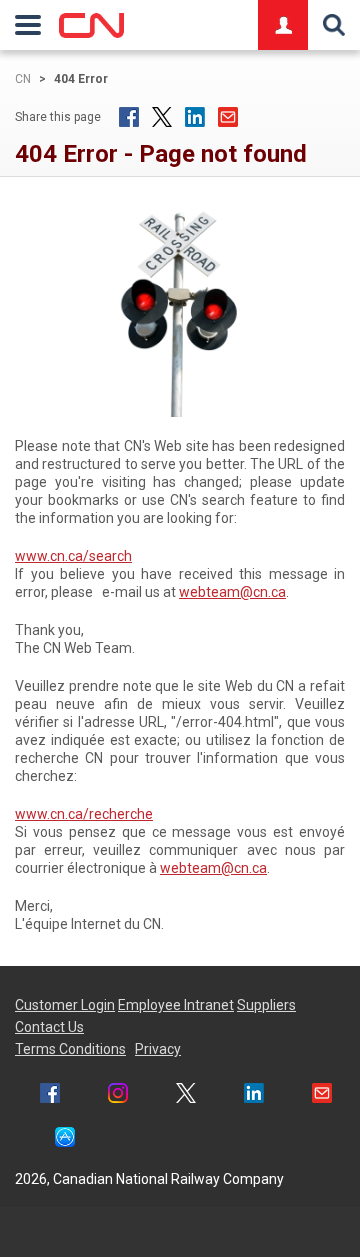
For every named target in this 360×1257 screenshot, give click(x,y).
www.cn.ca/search (73, 556)
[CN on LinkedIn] (254, 1095)
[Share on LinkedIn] (195, 117)
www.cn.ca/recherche (84, 814)
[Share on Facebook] (129, 117)
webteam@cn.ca (232, 592)
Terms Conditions (70, 1049)
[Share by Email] (228, 117)
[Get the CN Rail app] (65, 1139)
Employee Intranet (176, 1005)
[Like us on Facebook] (50, 1095)
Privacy (158, 1049)
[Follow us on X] (186, 1095)
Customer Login (65, 1005)
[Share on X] (162, 117)
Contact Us (49, 1027)
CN (23, 79)
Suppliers (266, 1005)
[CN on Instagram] (118, 1095)
